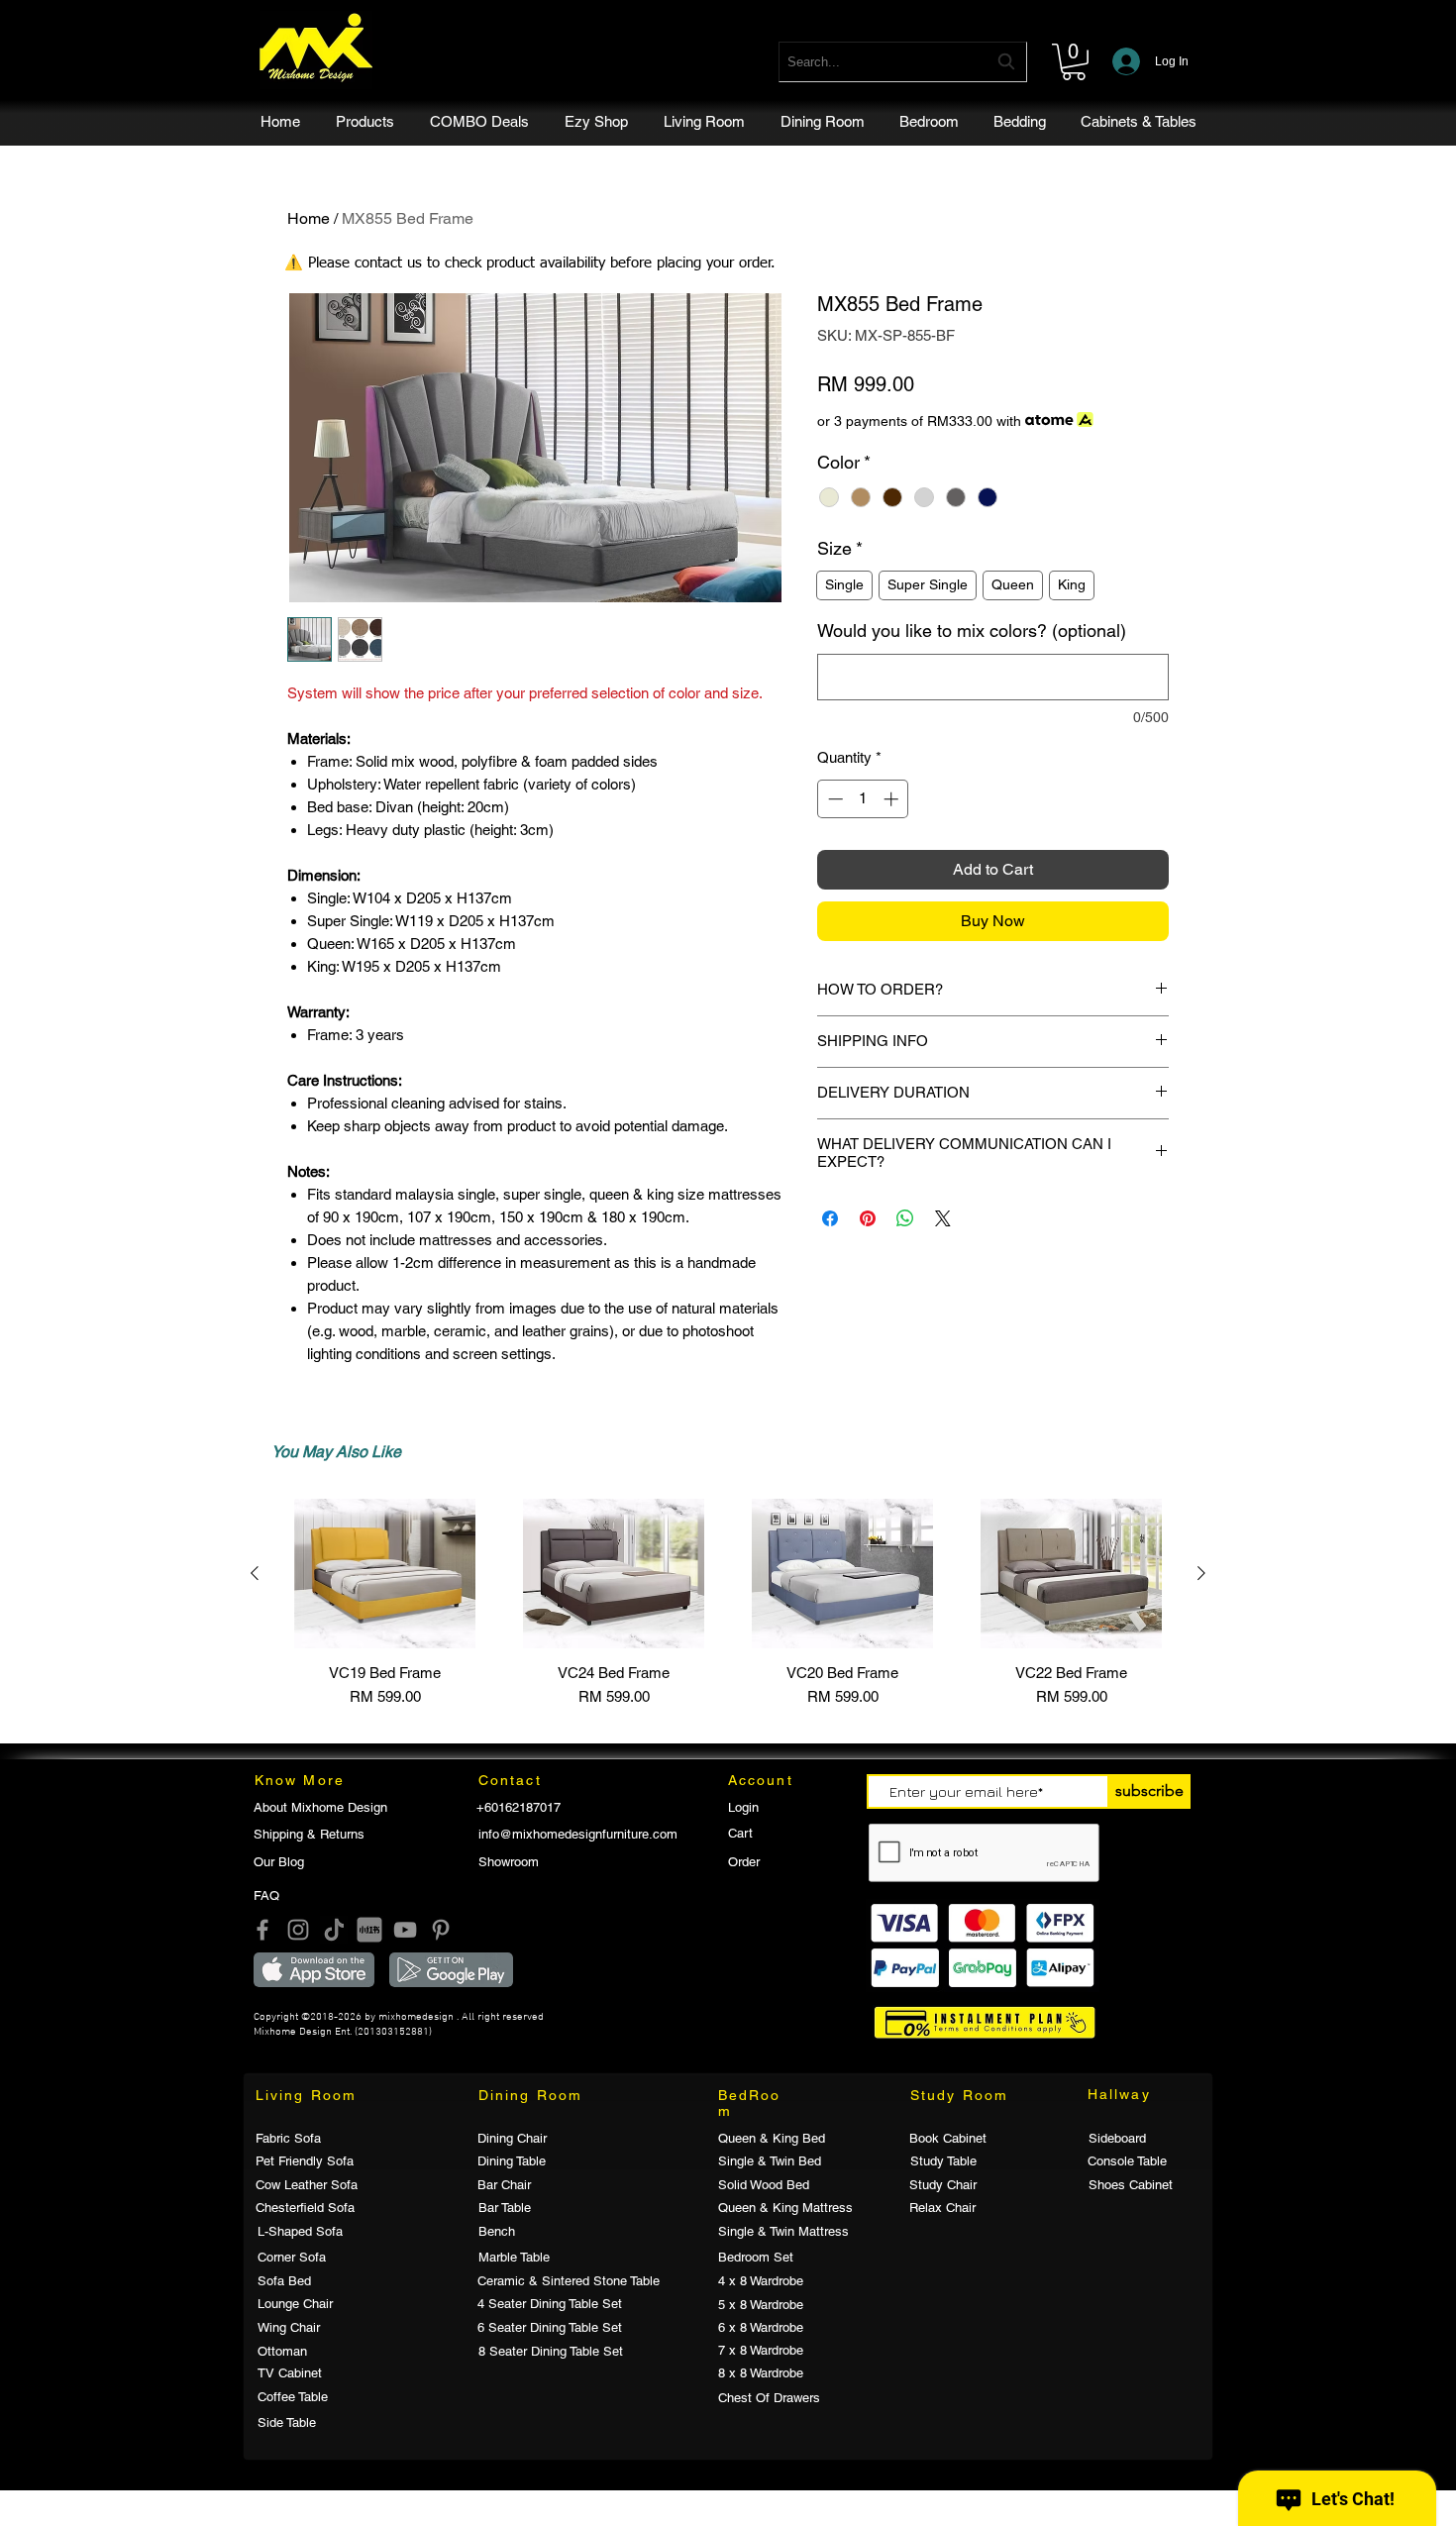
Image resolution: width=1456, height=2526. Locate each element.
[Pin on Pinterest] (868, 1218)
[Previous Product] (255, 1573)
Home (309, 218)
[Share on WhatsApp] (905, 1218)
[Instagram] (298, 1930)
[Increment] (893, 799)
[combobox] (903, 62)
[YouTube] (405, 1930)
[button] (1074, 62)
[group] (728, 1604)
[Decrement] (833, 799)
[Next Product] (1201, 1573)
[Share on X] (943, 1218)
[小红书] (369, 1930)
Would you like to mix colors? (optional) (972, 631)
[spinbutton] (863, 799)
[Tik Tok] (334, 1930)
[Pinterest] (441, 1930)
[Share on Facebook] (830, 1218)
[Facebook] (262, 1930)
